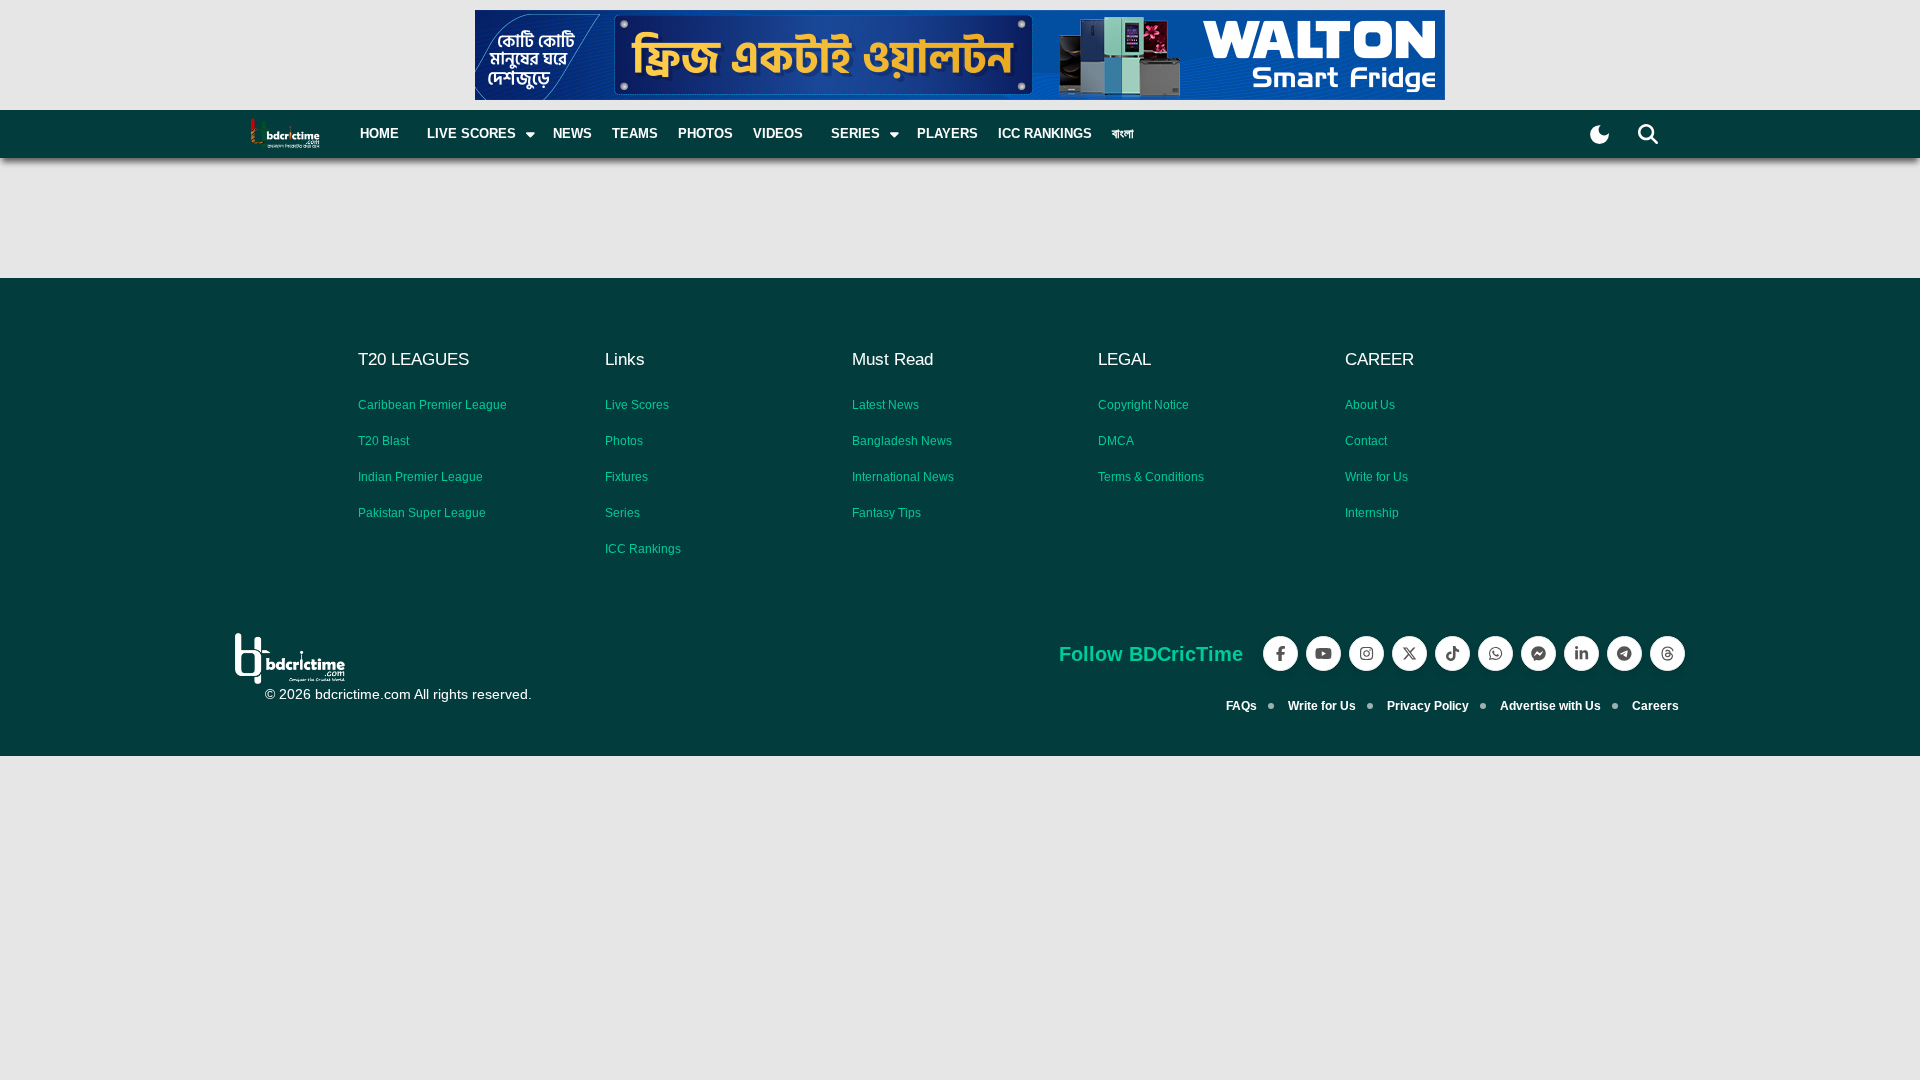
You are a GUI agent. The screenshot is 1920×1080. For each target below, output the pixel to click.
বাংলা (1123, 133)
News (572, 133)
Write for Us (1376, 477)
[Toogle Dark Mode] (1599, 134)
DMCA (1116, 441)
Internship (1372, 513)
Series (622, 513)
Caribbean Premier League (432, 405)
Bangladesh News (902, 441)
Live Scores (637, 405)
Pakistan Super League (422, 513)
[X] (1409, 653)
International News (903, 477)
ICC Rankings (1045, 133)
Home (379, 133)
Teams (635, 133)
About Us (1370, 405)
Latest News (885, 405)
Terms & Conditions (1151, 477)
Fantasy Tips (886, 513)
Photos (705, 133)
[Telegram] (1624, 653)
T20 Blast (383, 441)
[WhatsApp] (1495, 653)
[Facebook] (1280, 653)
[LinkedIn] (1581, 653)
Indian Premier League (420, 477)
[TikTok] (1452, 653)
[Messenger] (1538, 653)
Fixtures (626, 477)
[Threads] (1667, 653)
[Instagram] (1366, 653)
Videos (778, 133)
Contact (1366, 441)
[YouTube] (1323, 653)
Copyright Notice (1143, 405)
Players (947, 133)
